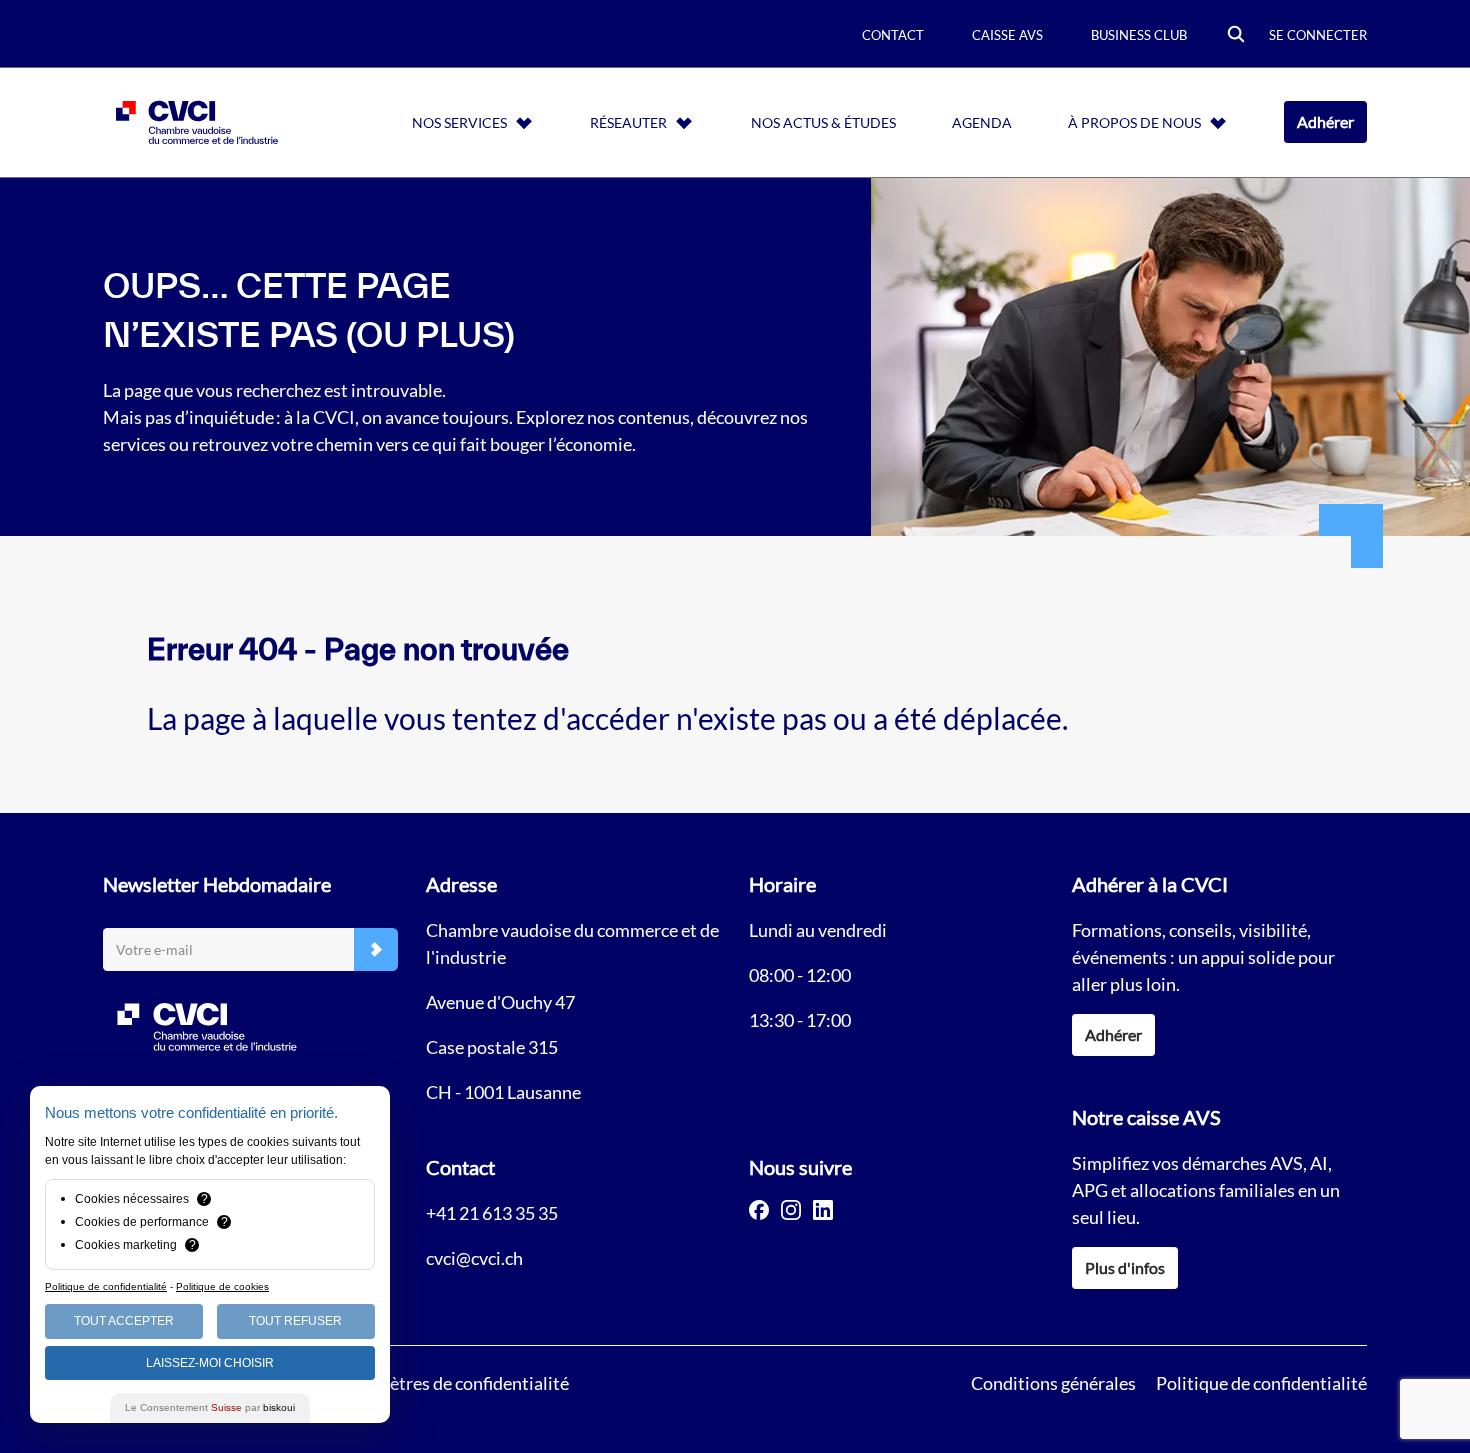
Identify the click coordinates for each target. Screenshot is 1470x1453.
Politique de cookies (222, 1286)
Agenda (982, 122)
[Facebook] (759, 1210)
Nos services (459, 122)
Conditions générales (1053, 1383)
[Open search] (1236, 35)
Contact (893, 35)
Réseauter (628, 122)
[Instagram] (791, 1210)
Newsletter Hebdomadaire (217, 884)
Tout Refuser (295, 1321)
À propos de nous (1134, 122)
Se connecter (1318, 35)
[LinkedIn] (823, 1210)
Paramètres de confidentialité (454, 1383)
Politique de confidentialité (1261, 1383)
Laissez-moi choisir (210, 1363)
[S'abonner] (376, 949)
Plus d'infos (1125, 1267)
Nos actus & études (823, 122)
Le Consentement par (210, 1407)
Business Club (1139, 35)
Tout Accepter (124, 1321)
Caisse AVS (1007, 35)
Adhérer (1325, 121)
